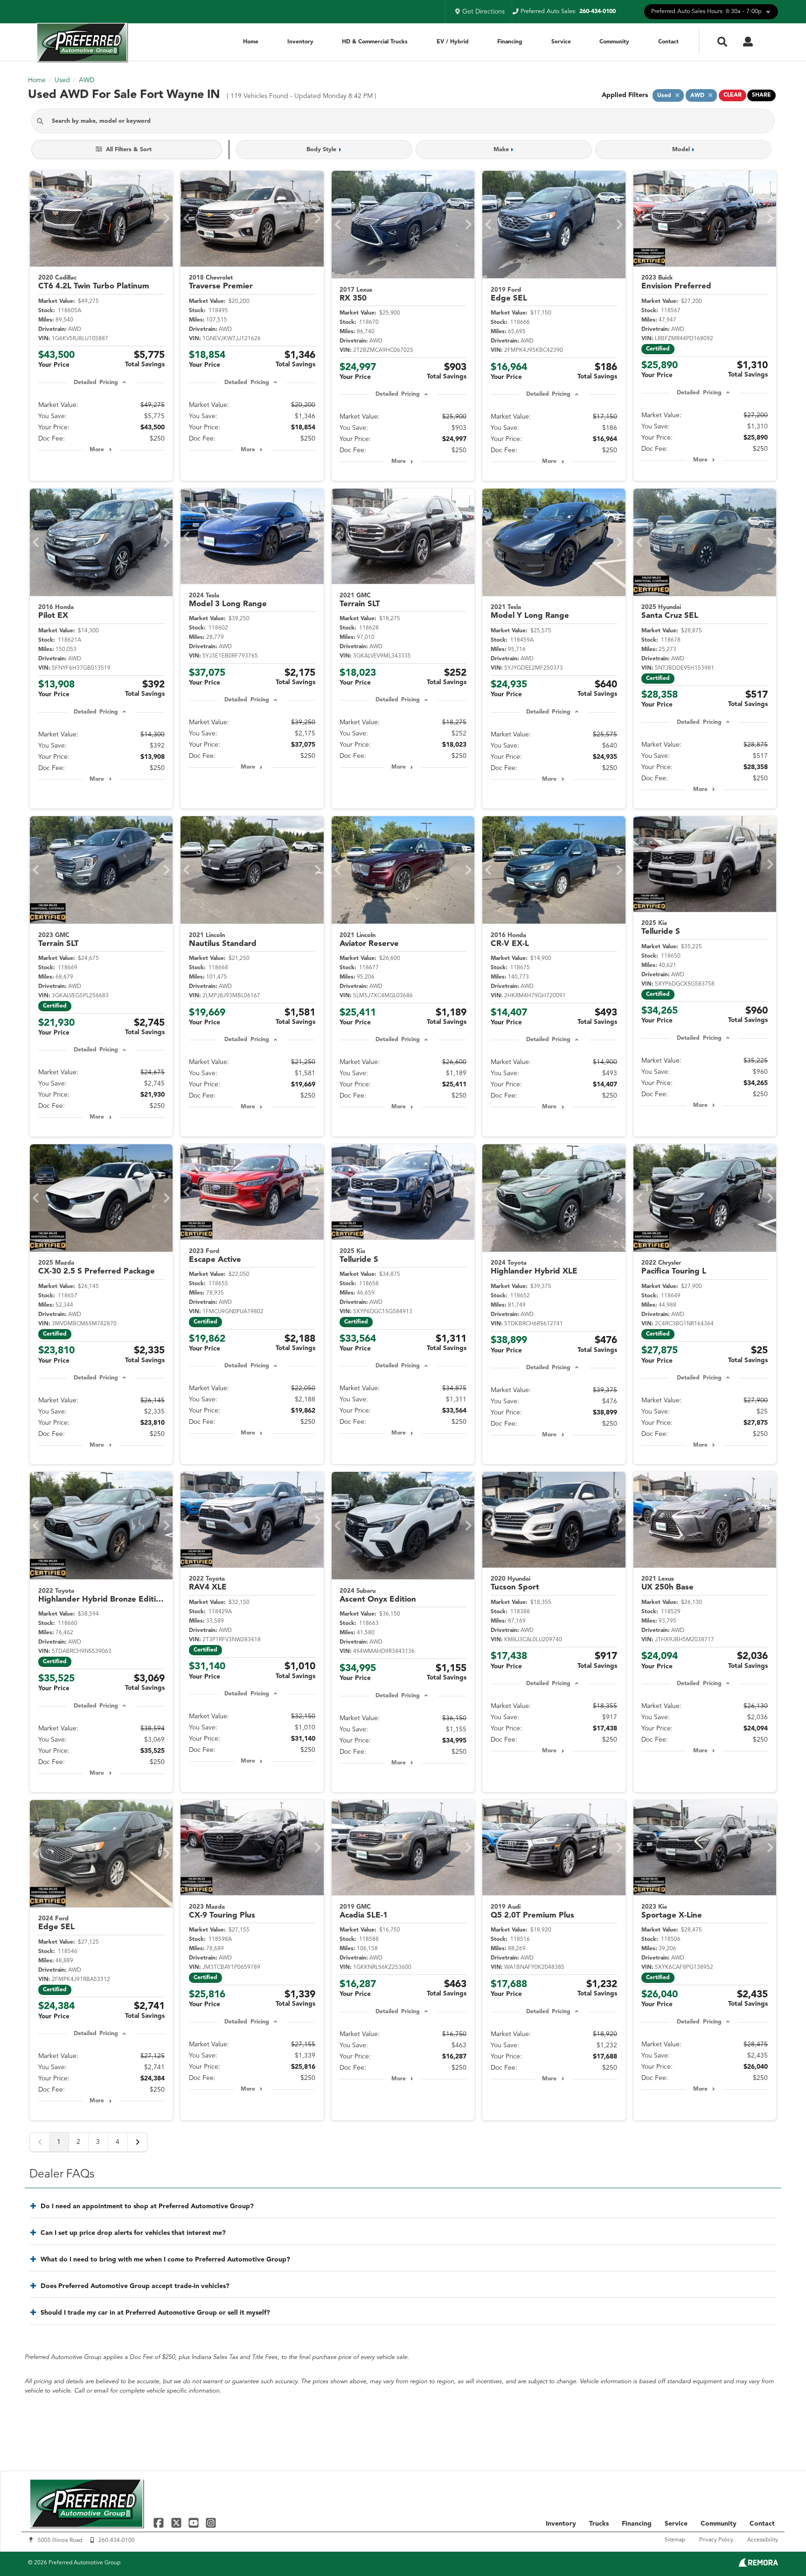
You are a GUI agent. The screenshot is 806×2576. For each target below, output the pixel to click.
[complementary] (778, 2548)
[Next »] (138, 2142)
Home (251, 42)
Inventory (300, 42)
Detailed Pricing (96, 383)
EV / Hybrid (453, 42)
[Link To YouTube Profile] (195, 2523)
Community (614, 42)
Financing (510, 42)
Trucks (599, 2524)
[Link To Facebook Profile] (160, 2523)
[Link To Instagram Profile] (211, 2523)
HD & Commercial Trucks (375, 42)
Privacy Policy (716, 2540)
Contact (668, 42)
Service (561, 42)
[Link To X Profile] (177, 2523)
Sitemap (675, 2540)
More (97, 450)
